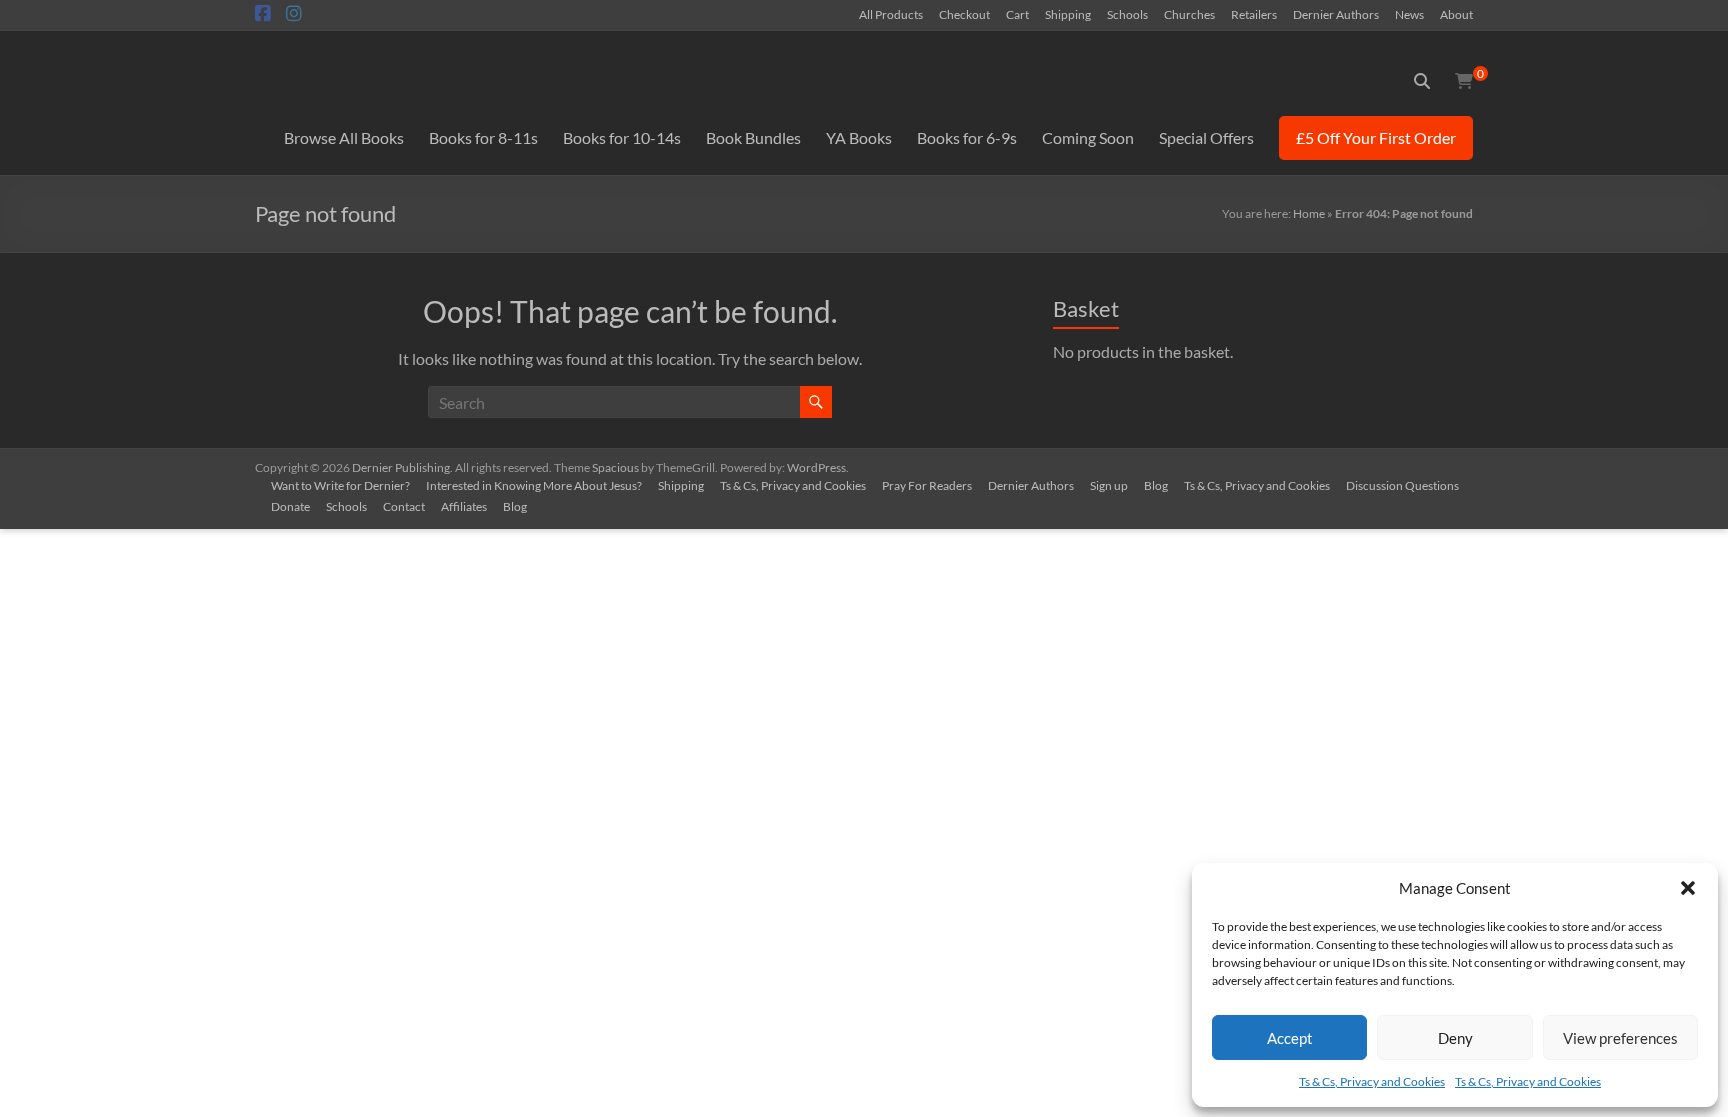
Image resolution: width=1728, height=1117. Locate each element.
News (1409, 14)
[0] (1464, 81)
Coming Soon (1088, 137)
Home (1309, 213)
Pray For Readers (927, 485)
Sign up (1109, 485)
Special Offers (1206, 137)
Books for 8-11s (483, 137)
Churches (1189, 14)
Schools (1127, 14)
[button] (1688, 888)
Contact (404, 506)
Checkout (964, 14)
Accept (1290, 1038)
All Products (891, 14)
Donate (290, 506)
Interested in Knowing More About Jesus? (534, 485)
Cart (1017, 14)
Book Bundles (753, 137)
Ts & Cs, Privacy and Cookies (1372, 1081)
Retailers (1254, 14)
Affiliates (464, 506)
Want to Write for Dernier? (340, 485)
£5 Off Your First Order (1376, 137)
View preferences (1620, 1038)
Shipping (1068, 14)
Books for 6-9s (967, 137)
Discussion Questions (1402, 485)
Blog (1156, 485)
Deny (1455, 1038)
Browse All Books (344, 137)
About (1456, 14)
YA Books (859, 137)
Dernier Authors (1336, 14)
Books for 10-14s (622, 137)
